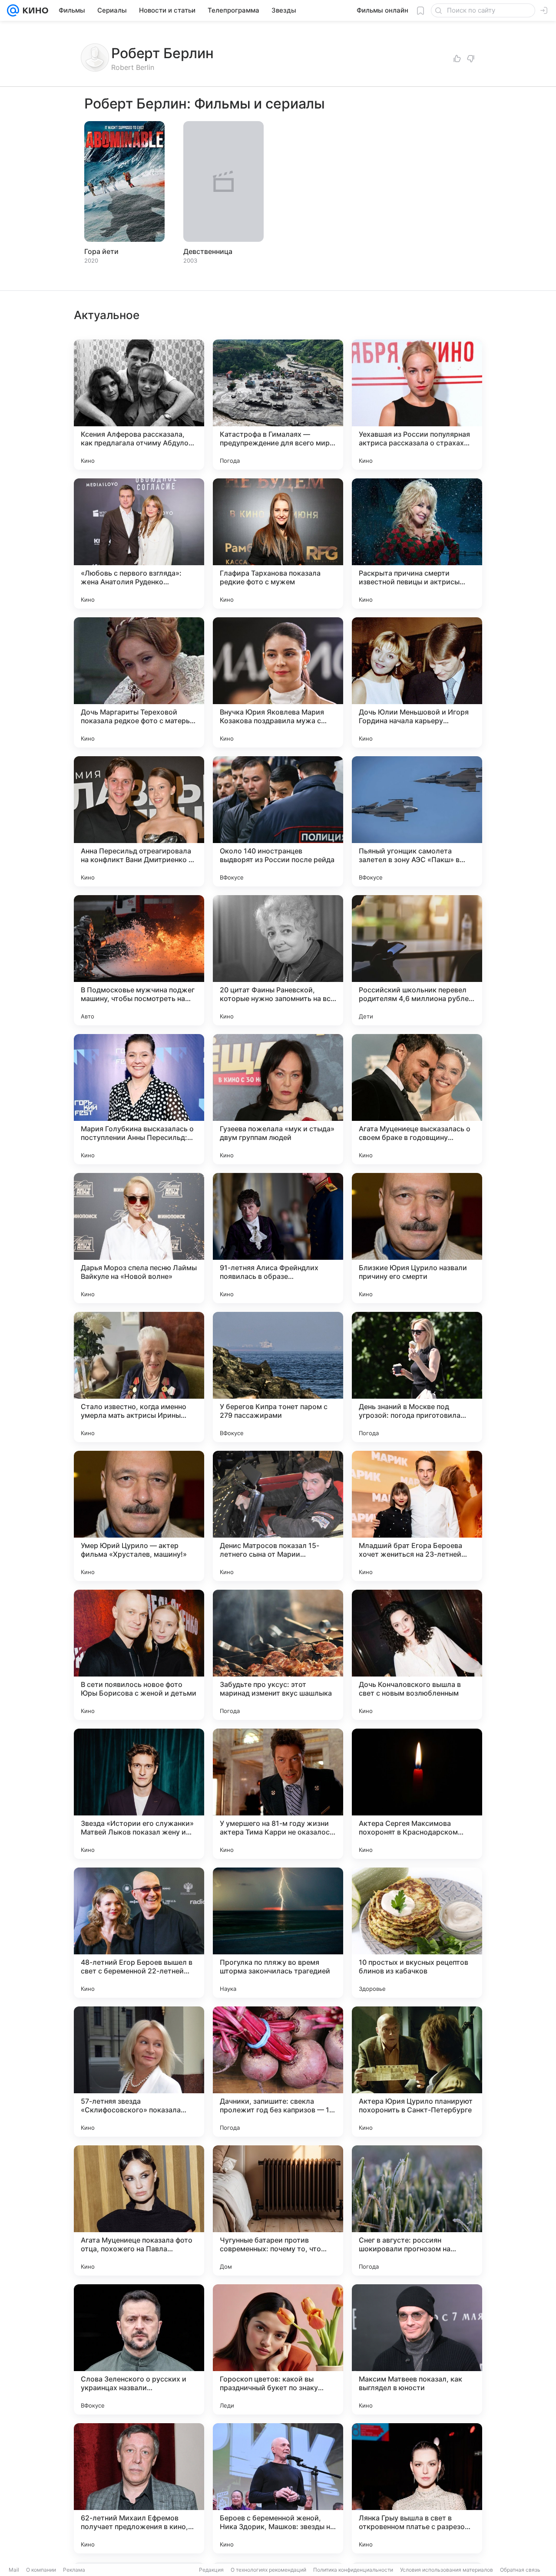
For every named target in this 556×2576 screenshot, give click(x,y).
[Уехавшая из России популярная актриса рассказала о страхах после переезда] (417, 405)
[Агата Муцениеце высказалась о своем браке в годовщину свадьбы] (417, 1099)
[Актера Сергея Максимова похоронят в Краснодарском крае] (417, 1794)
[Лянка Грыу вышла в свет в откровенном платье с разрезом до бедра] (417, 2488)
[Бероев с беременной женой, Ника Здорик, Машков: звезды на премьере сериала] (278, 2488)
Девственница (208, 251)
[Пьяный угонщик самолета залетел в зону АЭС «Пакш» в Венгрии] (417, 821)
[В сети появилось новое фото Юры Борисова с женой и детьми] (139, 1655)
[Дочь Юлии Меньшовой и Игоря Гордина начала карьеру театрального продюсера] (417, 682)
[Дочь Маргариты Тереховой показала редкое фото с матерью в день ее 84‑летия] (139, 682)
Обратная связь (520, 2570)
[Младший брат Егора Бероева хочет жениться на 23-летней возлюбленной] (417, 1516)
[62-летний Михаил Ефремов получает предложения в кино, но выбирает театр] (139, 2488)
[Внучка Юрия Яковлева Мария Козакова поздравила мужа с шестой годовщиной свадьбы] (278, 682)
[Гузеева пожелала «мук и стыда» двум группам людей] (278, 1099)
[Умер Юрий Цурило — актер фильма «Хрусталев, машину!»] (139, 1516)
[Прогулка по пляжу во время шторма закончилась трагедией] (278, 1933)
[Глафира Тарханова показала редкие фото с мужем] (278, 544)
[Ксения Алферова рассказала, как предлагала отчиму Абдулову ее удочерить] (139, 405)
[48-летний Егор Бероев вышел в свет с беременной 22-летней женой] (139, 1933)
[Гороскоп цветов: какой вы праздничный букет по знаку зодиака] (278, 2349)
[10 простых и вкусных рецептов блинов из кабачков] (417, 1933)
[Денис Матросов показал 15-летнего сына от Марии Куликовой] (278, 1516)
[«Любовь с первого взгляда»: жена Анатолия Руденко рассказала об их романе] (139, 544)
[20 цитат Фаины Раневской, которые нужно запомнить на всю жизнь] (278, 960)
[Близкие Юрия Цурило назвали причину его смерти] (417, 1238)
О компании (41, 2570)
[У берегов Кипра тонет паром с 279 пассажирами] (278, 1377)
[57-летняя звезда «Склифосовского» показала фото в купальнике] (139, 2072)
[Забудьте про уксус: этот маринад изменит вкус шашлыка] (278, 1655)
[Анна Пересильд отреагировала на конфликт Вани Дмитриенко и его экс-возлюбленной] (139, 821)
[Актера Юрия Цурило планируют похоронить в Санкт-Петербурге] (417, 2072)
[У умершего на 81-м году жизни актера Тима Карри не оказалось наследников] (278, 1794)
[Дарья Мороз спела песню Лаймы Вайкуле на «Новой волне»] (139, 1238)
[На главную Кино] (34, 10)
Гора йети (101, 251)
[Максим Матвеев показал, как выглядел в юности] (417, 2349)
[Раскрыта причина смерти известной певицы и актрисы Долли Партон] (417, 544)
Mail (14, 2570)
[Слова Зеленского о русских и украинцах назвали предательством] (139, 2349)
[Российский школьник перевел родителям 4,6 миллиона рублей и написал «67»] (417, 960)
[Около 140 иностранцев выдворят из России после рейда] (278, 821)
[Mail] (13, 10)
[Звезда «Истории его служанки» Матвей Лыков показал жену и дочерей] (139, 1794)
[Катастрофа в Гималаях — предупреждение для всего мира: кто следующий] (278, 405)
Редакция (211, 2570)
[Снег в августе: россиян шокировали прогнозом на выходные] (417, 2210)
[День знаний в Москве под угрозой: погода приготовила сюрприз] (417, 1377)
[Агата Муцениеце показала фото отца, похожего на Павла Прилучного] (139, 2210)
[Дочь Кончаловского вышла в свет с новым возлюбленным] (417, 1655)
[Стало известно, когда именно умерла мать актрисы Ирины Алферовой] (139, 1377)
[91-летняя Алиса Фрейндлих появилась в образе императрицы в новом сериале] (278, 1238)
